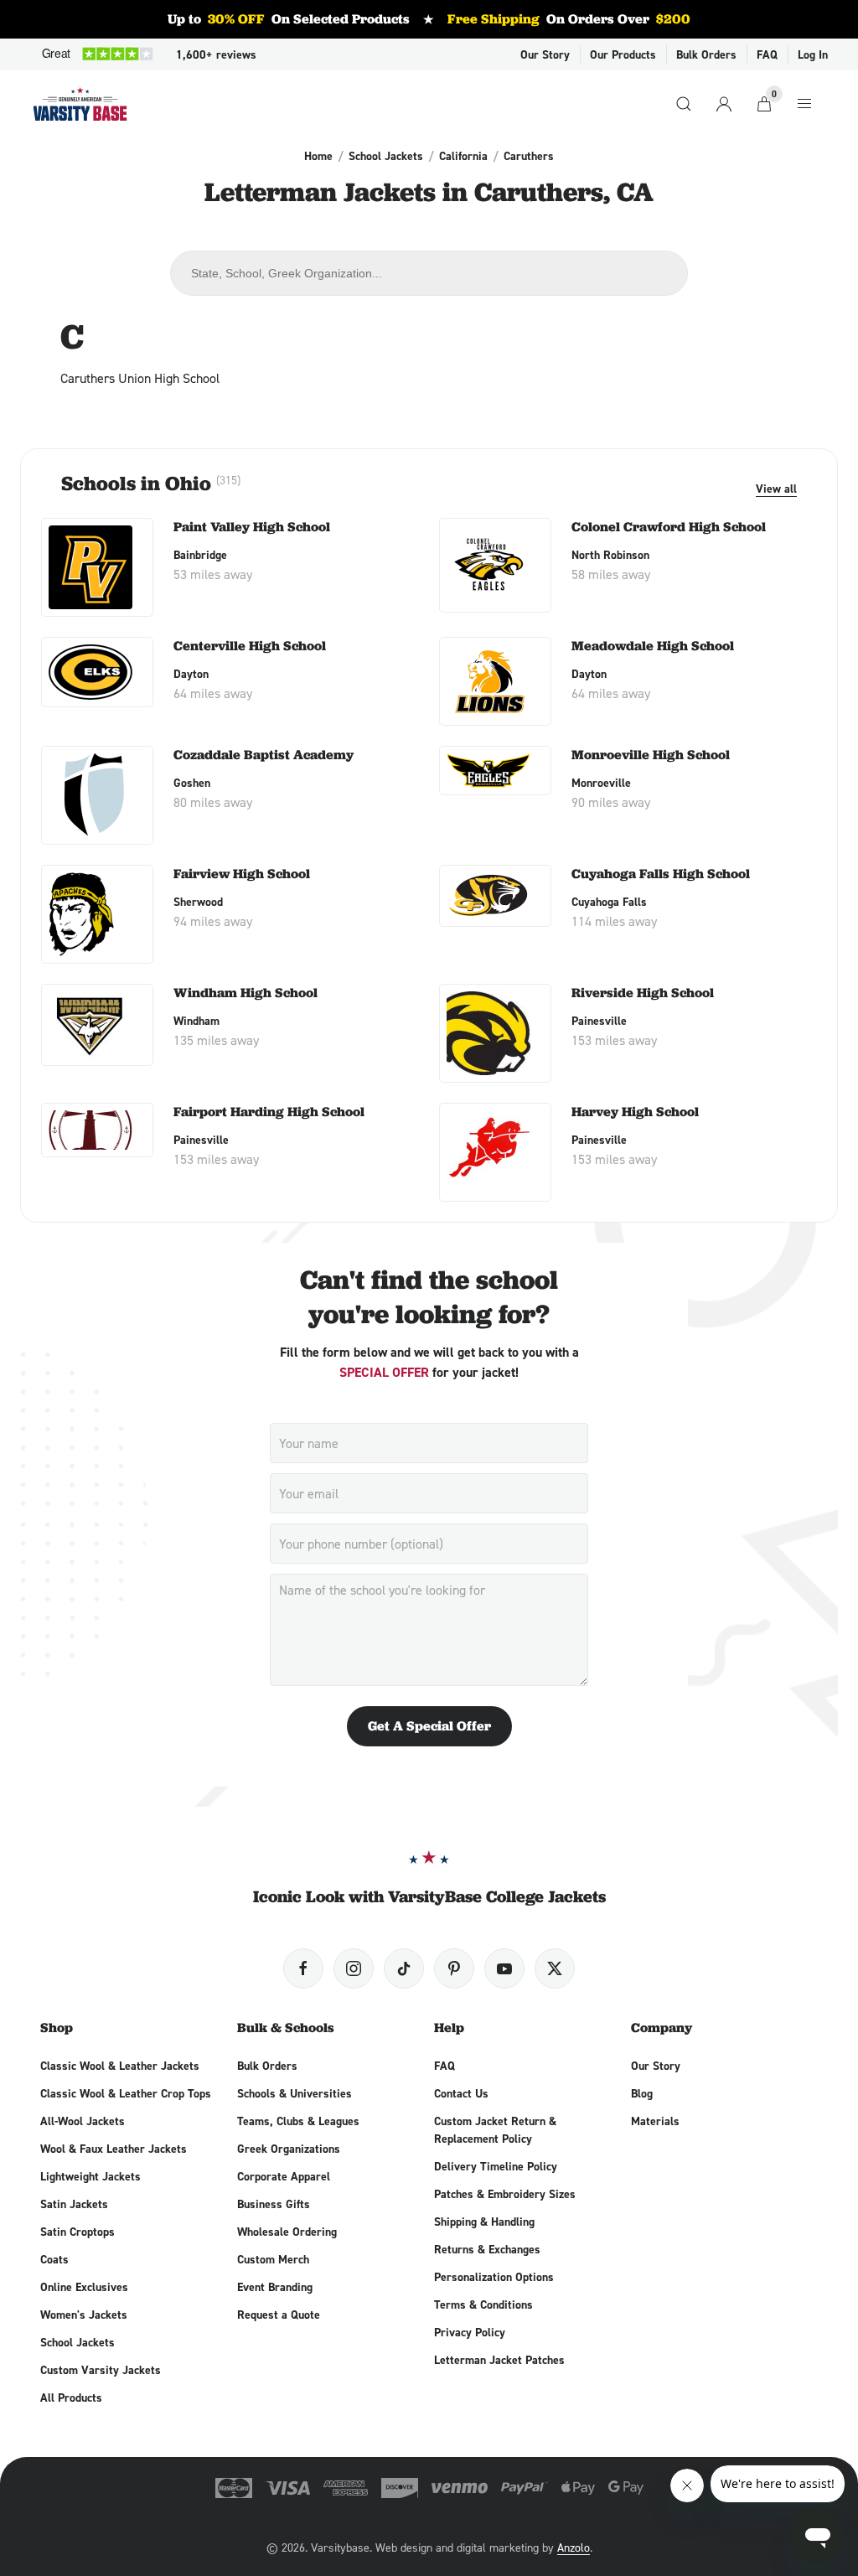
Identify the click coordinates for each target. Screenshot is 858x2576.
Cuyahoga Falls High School (661, 874)
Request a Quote (279, 2315)
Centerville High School (250, 646)
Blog (642, 2093)
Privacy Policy (470, 2332)
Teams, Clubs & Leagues (298, 2121)
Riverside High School (643, 993)
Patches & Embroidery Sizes (505, 2194)
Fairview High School (242, 874)
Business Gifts (274, 2204)
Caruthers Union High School (140, 378)
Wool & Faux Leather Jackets (114, 2149)
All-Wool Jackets (83, 2121)
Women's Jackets (84, 2315)
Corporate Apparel (284, 2176)
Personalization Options (494, 2277)
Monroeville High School (651, 755)
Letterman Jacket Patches (499, 2360)
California (463, 156)
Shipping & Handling (484, 2222)
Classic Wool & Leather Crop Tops (126, 2093)
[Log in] (724, 104)
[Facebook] (303, 1968)
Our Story (545, 54)
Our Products (623, 54)
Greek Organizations (289, 2149)
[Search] (684, 104)
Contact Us (461, 2093)
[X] (555, 1968)
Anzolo (574, 2547)
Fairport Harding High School (269, 1112)
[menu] (804, 104)
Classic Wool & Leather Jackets (120, 2066)
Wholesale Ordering (287, 2232)
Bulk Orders (706, 54)
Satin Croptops (78, 2232)
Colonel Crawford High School (669, 527)
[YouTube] (504, 1968)
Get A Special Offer (429, 1726)
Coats (54, 2259)
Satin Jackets (74, 2204)
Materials (655, 2121)
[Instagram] (354, 1968)
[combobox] (429, 273)
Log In (813, 54)
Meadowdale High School (653, 646)
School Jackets (386, 156)
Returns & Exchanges (487, 2249)
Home (318, 156)
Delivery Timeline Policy (496, 2166)
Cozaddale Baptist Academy (264, 755)
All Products (71, 2398)
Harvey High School (635, 1112)
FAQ (767, 54)
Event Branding (275, 2287)
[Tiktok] (404, 1968)
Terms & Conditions (483, 2304)
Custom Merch (273, 2259)
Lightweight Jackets (90, 2176)
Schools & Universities (295, 2093)
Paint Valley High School (252, 527)
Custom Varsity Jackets (101, 2370)
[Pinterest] (454, 1968)
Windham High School (246, 993)
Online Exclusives (84, 2287)
